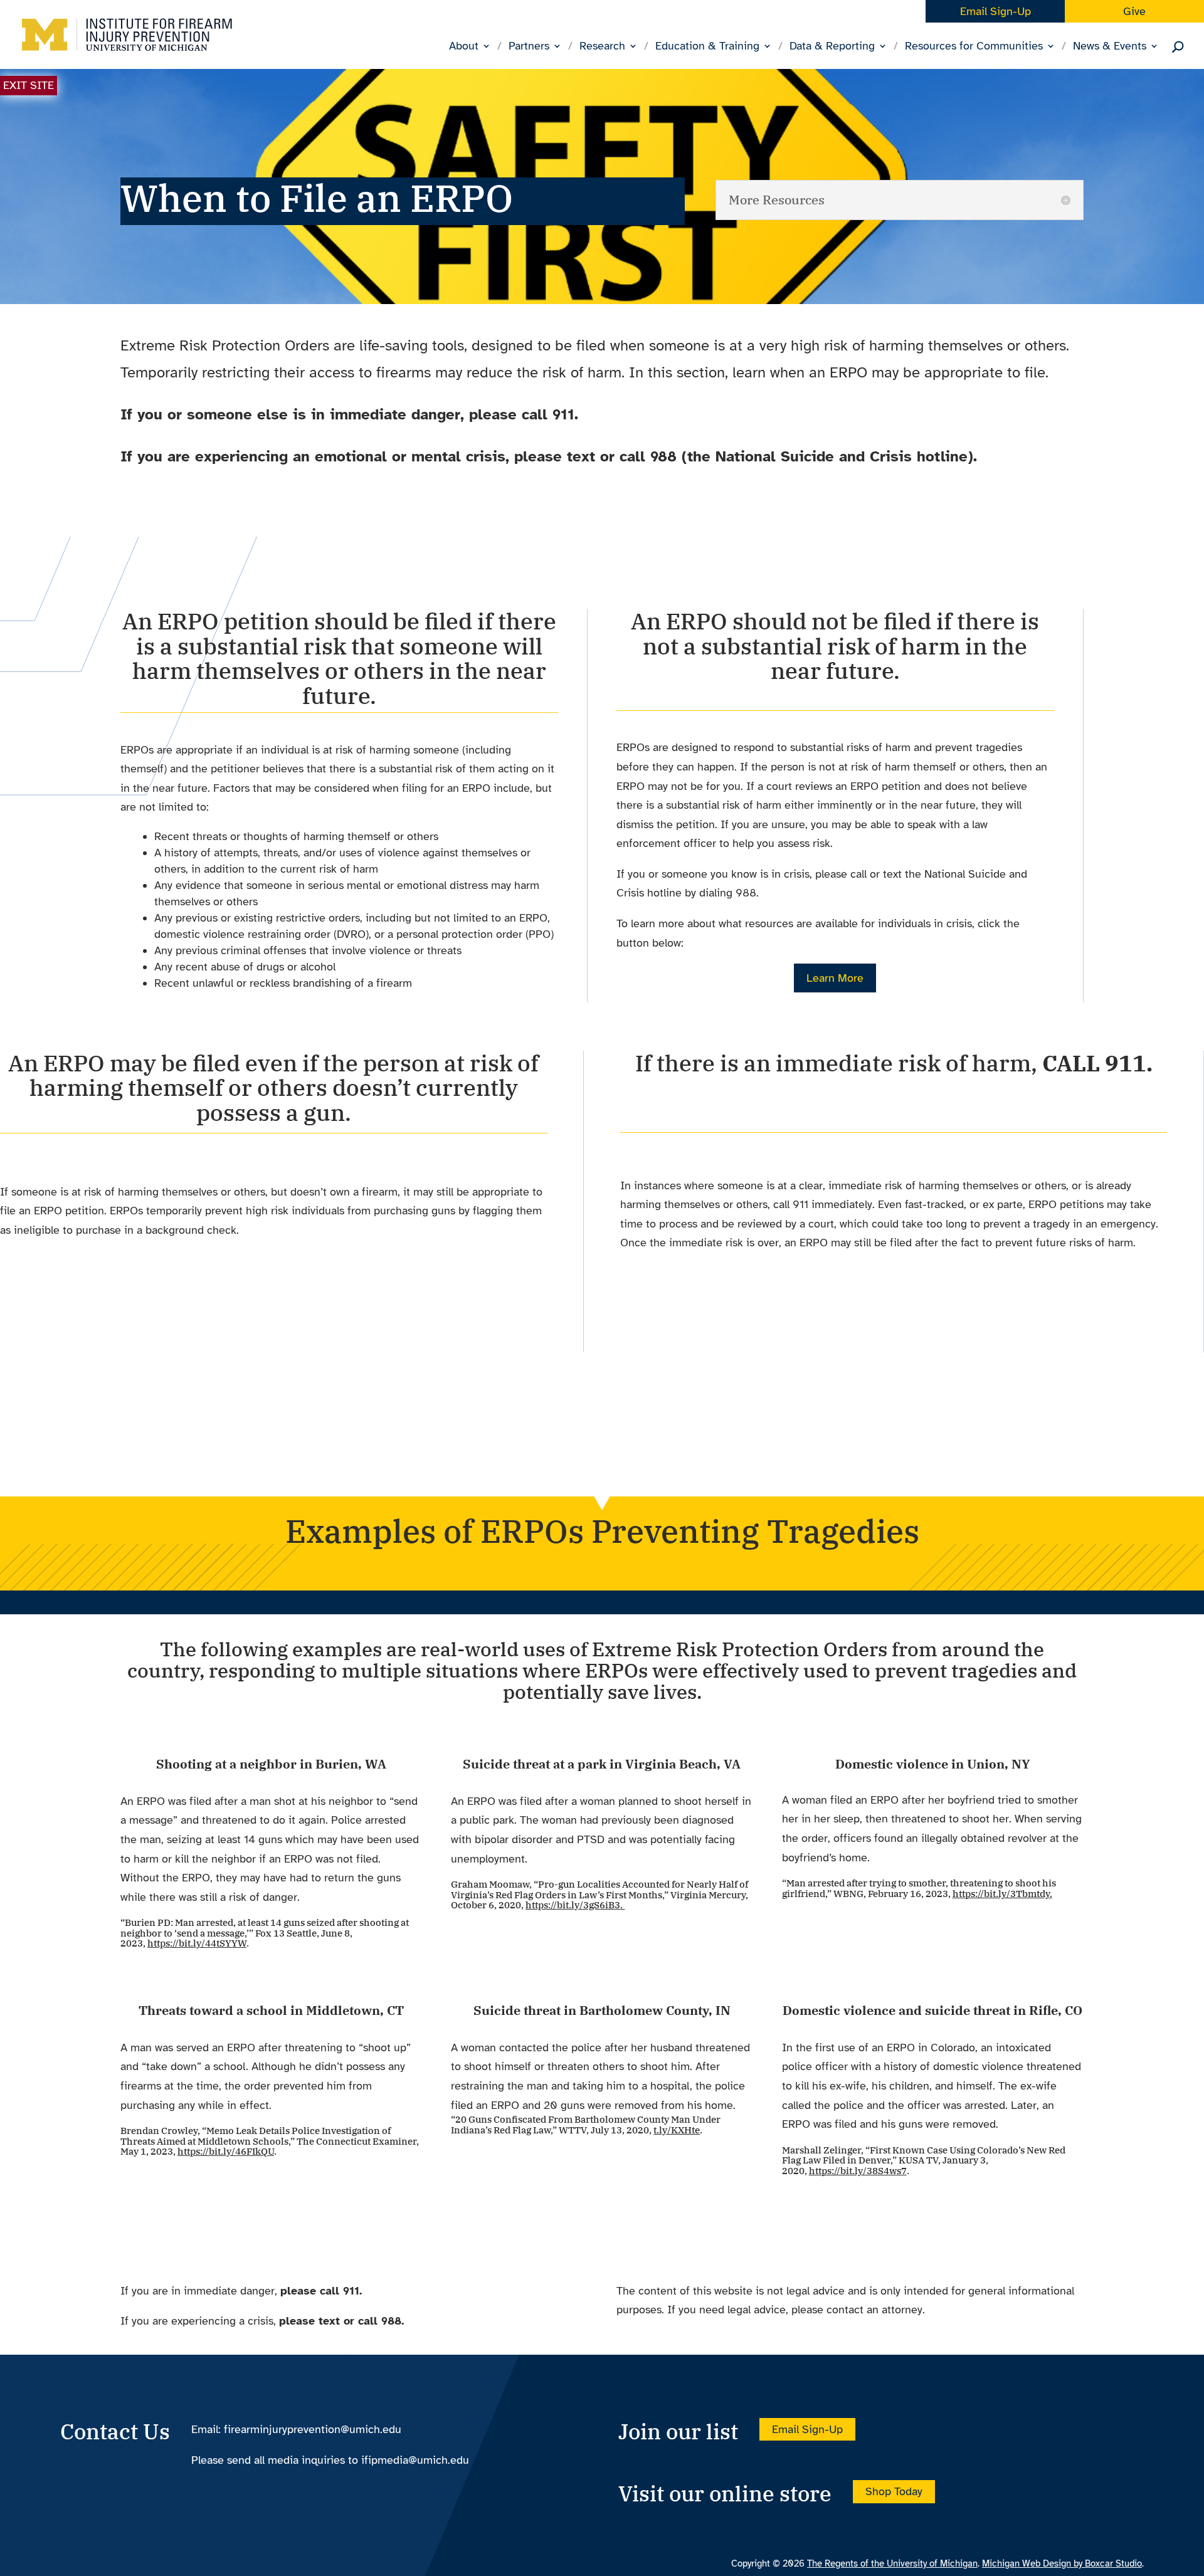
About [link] (464, 47)
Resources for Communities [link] (974, 47)
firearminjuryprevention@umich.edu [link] (313, 2429)
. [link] (575, 1905)
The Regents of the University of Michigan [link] (892, 2563)
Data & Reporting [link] (832, 47)
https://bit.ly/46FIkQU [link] (226, 2151)
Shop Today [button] (894, 2491)
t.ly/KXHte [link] (677, 2130)
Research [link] (602, 47)
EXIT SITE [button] (29, 85)
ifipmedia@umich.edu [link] (415, 2460)
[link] (127, 45)
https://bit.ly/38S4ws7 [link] (858, 2171)
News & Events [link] (1110, 47)
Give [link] (1134, 11)
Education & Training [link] (707, 47)
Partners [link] (529, 47)
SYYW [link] (233, 1943)
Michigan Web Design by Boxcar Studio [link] (1062, 2563)
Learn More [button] (835, 978)
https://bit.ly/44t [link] (183, 1943)
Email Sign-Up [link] (995, 11)
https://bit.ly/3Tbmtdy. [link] (1002, 1894)
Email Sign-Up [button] (807, 2429)
